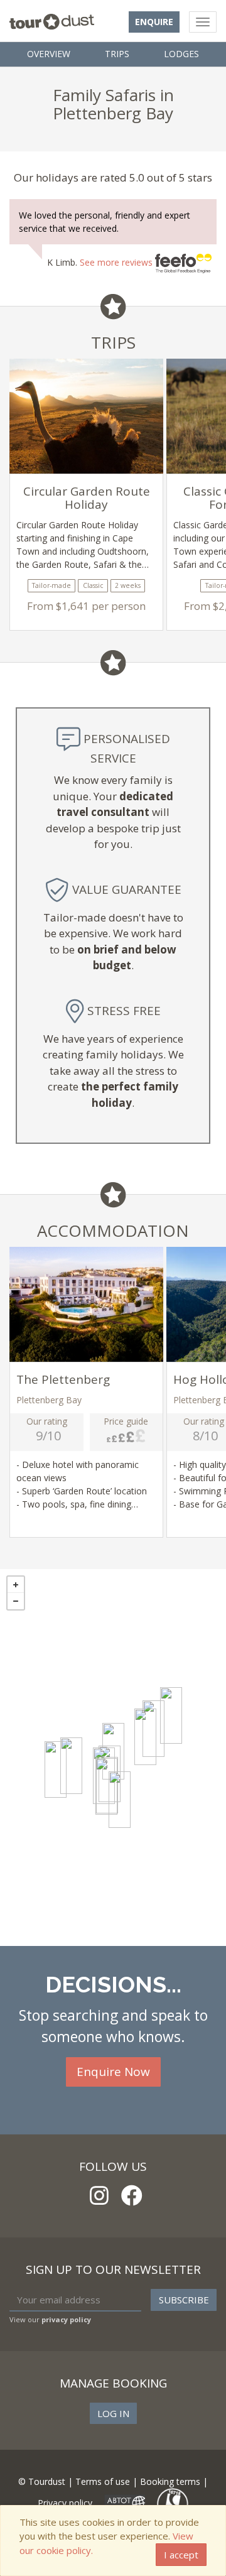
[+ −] (113, 1758)
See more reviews (117, 262)
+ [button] (16, 1585)
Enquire (154, 22)
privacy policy (66, 2319)
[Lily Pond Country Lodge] (171, 1715)
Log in (113, 2413)
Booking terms (170, 2481)
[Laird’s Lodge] (56, 1769)
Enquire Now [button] (113, 2072)
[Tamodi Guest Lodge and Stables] (145, 1737)
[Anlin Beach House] (120, 1800)
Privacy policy (65, 2503)
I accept (181, 2555)
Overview (49, 54)
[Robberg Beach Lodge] (106, 1786)
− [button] (16, 1601)
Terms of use (103, 2481)
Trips (117, 54)
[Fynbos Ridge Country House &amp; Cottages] (71, 1766)
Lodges (181, 54)
